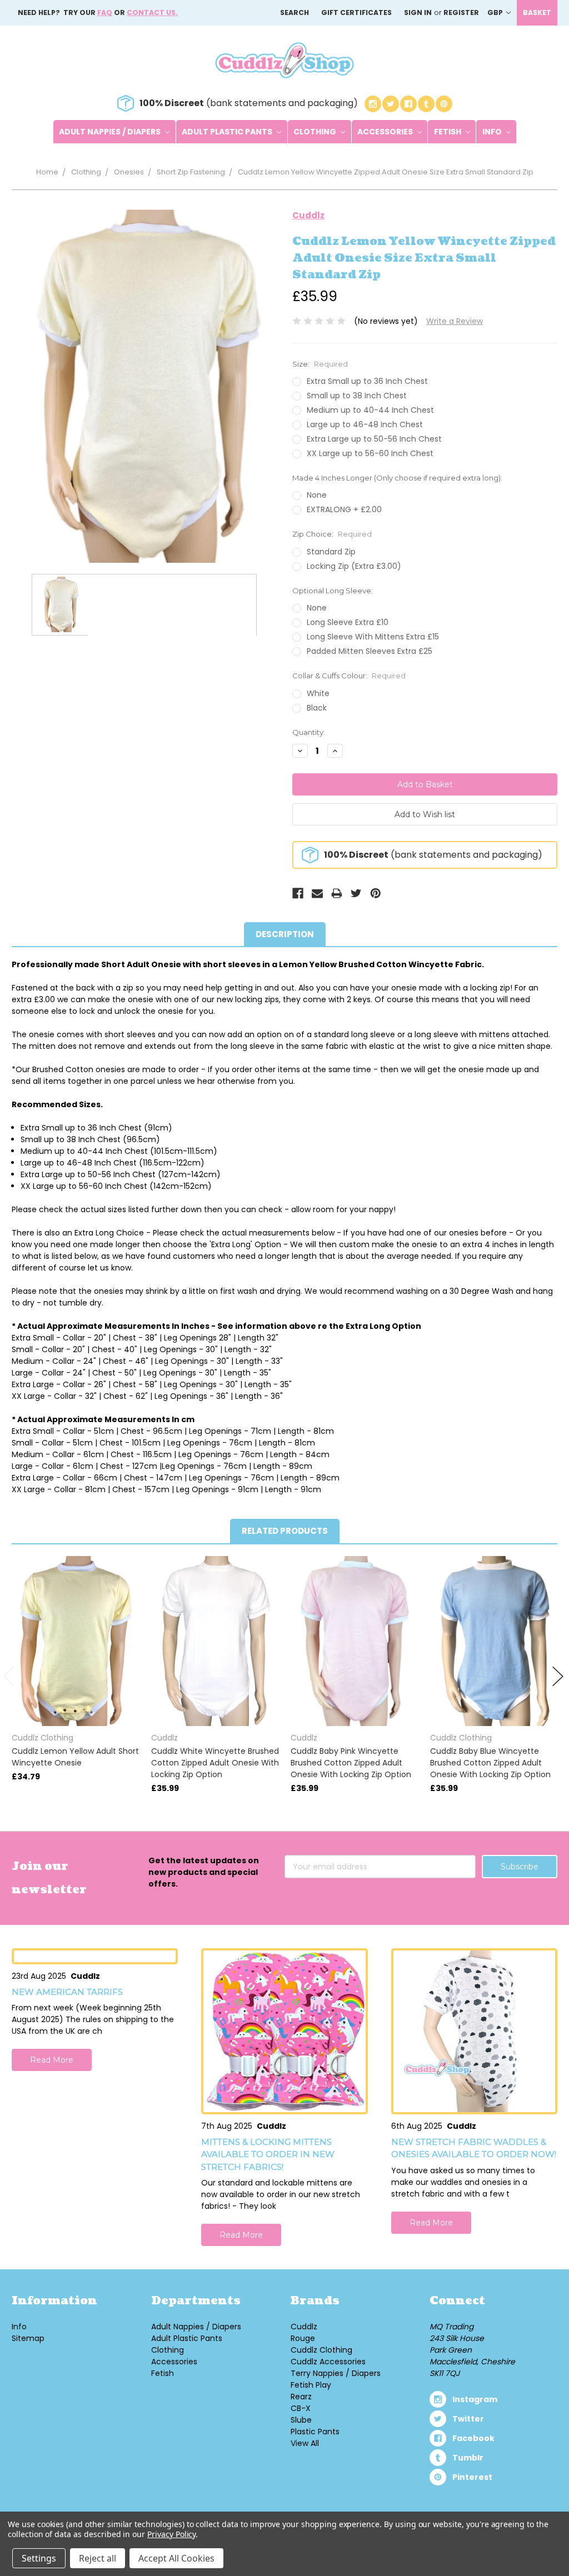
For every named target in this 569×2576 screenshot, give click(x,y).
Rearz (301, 2397)
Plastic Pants (315, 2432)
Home (47, 172)
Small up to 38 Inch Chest (357, 396)
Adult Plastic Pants (228, 132)
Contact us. (152, 12)
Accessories (386, 132)
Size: (320, 364)
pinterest (472, 2477)
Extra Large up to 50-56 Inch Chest (374, 439)
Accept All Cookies (176, 2558)
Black (317, 708)
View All (305, 2443)
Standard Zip (331, 552)
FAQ (105, 12)
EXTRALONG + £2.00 (344, 509)
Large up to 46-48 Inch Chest (365, 424)
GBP (496, 12)
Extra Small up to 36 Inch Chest (367, 381)
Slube (301, 2420)
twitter (468, 2419)
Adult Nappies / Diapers (111, 132)
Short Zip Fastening (191, 172)
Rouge (303, 2338)
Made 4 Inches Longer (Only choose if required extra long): (397, 478)
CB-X (301, 2408)
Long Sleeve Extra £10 (348, 622)
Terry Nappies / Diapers (336, 2373)
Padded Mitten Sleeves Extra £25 (370, 651)
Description (285, 934)
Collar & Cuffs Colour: (349, 676)
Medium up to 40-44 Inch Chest (370, 410)
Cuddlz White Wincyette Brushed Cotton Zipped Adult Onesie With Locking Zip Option (215, 1763)
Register (461, 12)
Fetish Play (311, 2385)
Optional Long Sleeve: (333, 591)
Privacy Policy (171, 2534)
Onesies (129, 172)
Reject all (98, 2558)
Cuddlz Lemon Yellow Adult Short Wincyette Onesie (75, 1757)
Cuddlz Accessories (328, 2362)
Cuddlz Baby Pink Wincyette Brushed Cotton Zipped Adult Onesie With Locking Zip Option (351, 1763)
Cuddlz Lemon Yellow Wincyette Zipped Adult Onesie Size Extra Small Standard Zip (386, 172)
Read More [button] (52, 2060)
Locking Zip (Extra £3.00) (354, 566)
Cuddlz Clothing (321, 2350)
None (317, 495)
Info (493, 132)
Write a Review (455, 321)
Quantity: (309, 732)
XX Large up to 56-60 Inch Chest (370, 453)
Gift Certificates (356, 12)
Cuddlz (304, 2327)
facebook (473, 2438)
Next (558, 1676)
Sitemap (28, 2338)
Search (295, 12)
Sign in (418, 12)
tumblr (468, 2458)
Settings (39, 2558)
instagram (475, 2399)
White (318, 693)
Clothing (316, 132)
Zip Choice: (332, 534)
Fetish (448, 132)
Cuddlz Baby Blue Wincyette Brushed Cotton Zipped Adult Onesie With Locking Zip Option (490, 1763)
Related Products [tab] (285, 1531)
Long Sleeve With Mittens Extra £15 (373, 637)
